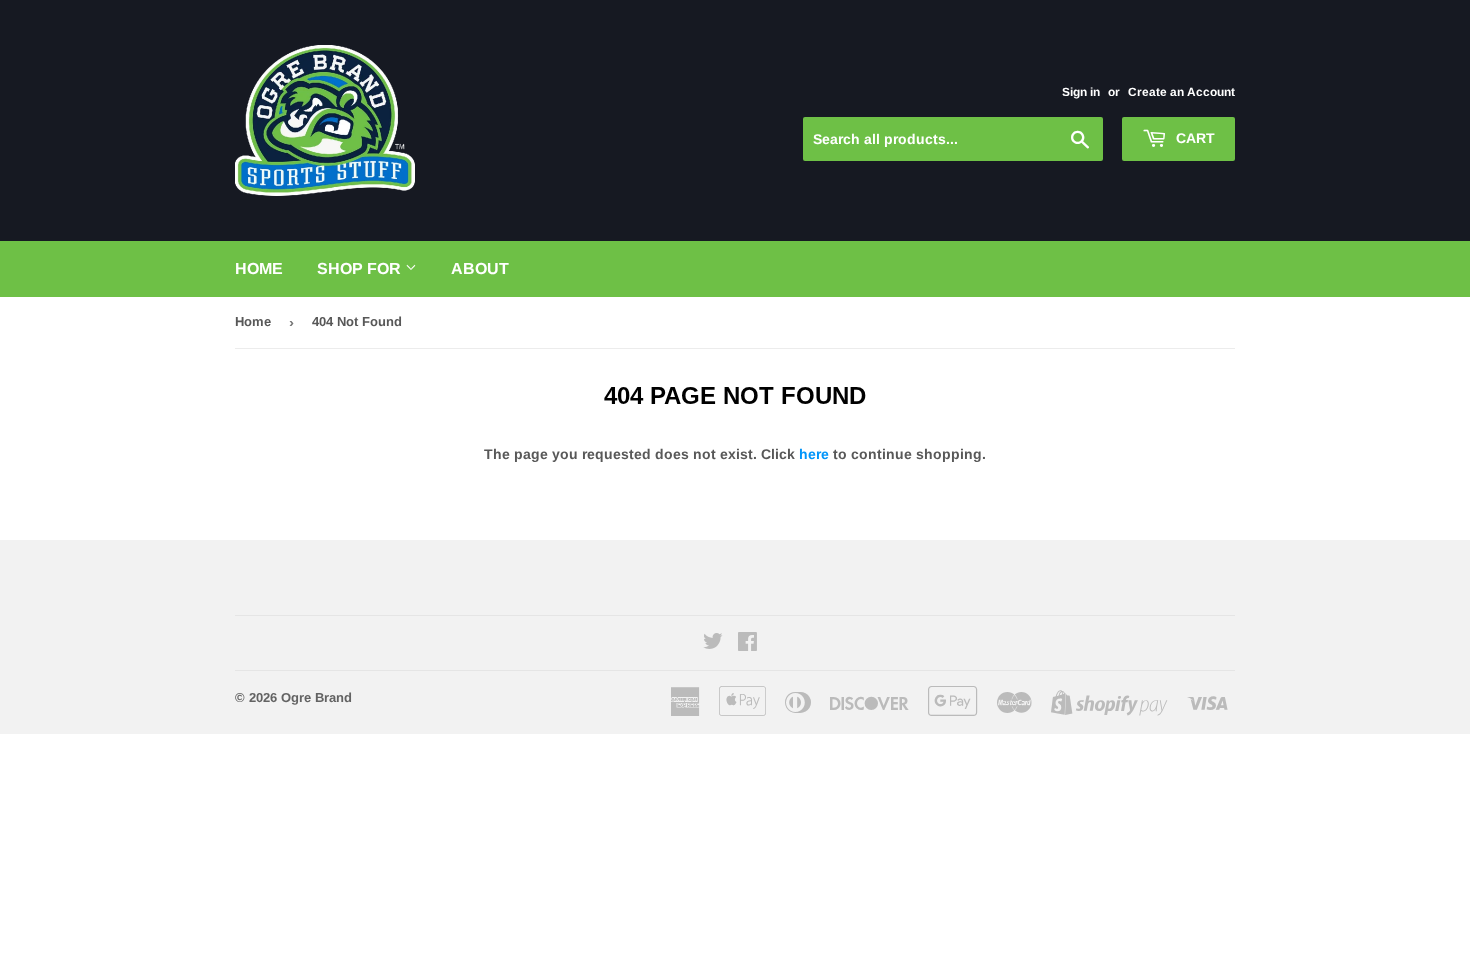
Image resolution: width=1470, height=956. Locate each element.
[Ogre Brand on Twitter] (713, 644)
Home (259, 268)
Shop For (361, 268)
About (480, 268)
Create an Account (1181, 92)
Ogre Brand (316, 697)
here (814, 454)
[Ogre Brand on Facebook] (747, 644)
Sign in (1081, 92)
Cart (1193, 138)
